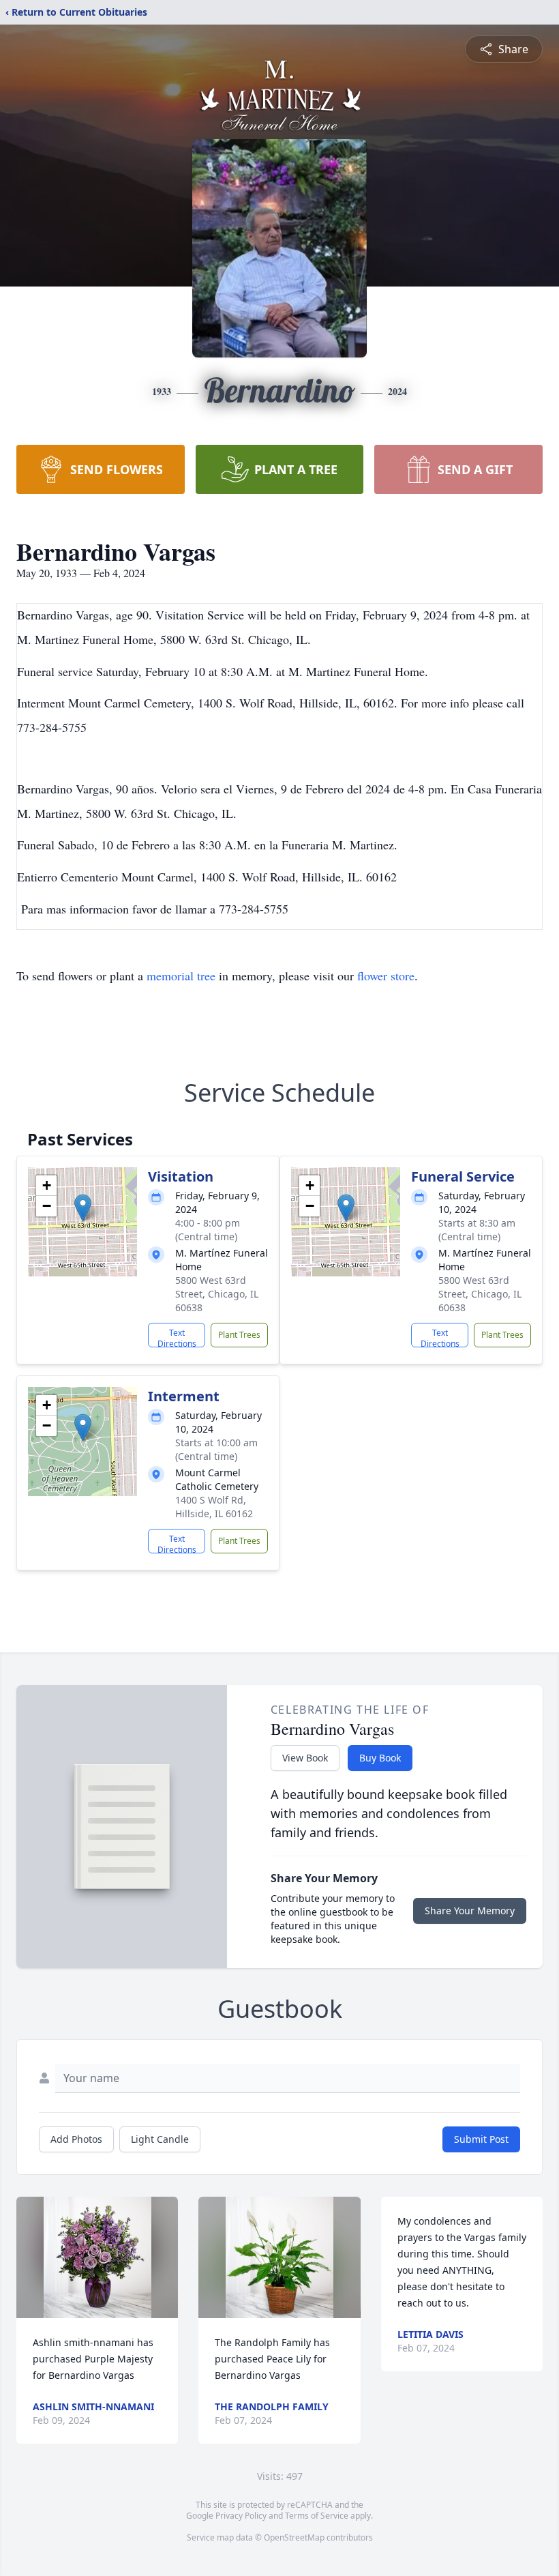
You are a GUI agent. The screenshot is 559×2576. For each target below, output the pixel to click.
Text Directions (177, 1337)
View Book (305, 1758)
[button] (83, 1208)
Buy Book (380, 1758)
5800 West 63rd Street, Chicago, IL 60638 (217, 1294)
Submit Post (481, 2139)
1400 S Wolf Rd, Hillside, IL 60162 (214, 1507)
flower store (386, 976)
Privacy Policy (241, 2516)
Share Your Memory (470, 1911)
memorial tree (181, 976)
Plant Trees (239, 1335)
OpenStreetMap (294, 2537)
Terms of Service (317, 2516)
